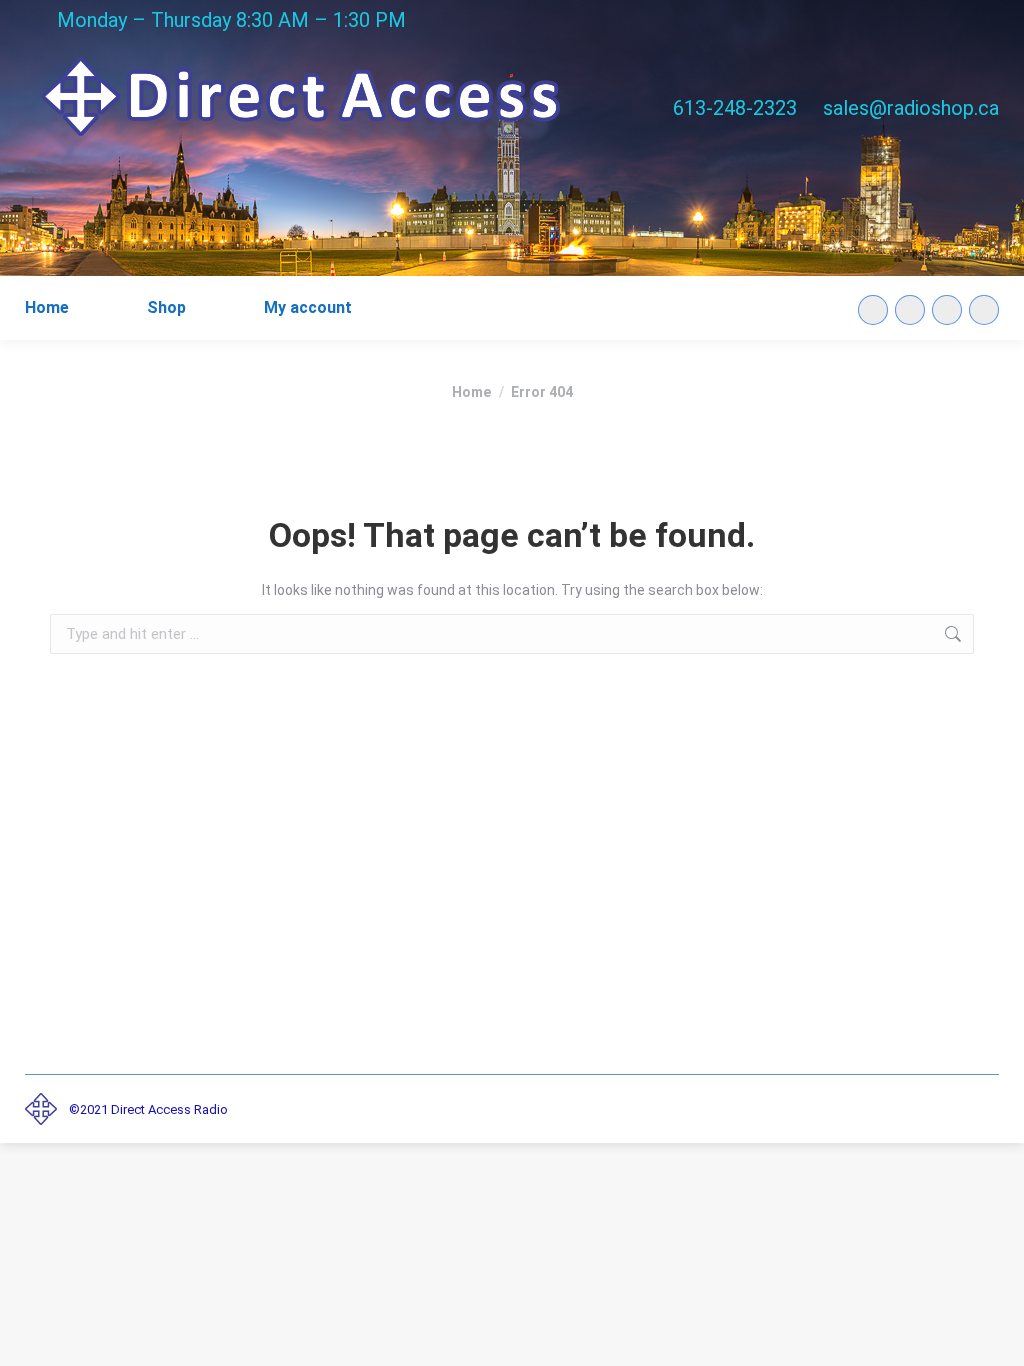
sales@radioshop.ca (911, 108)
